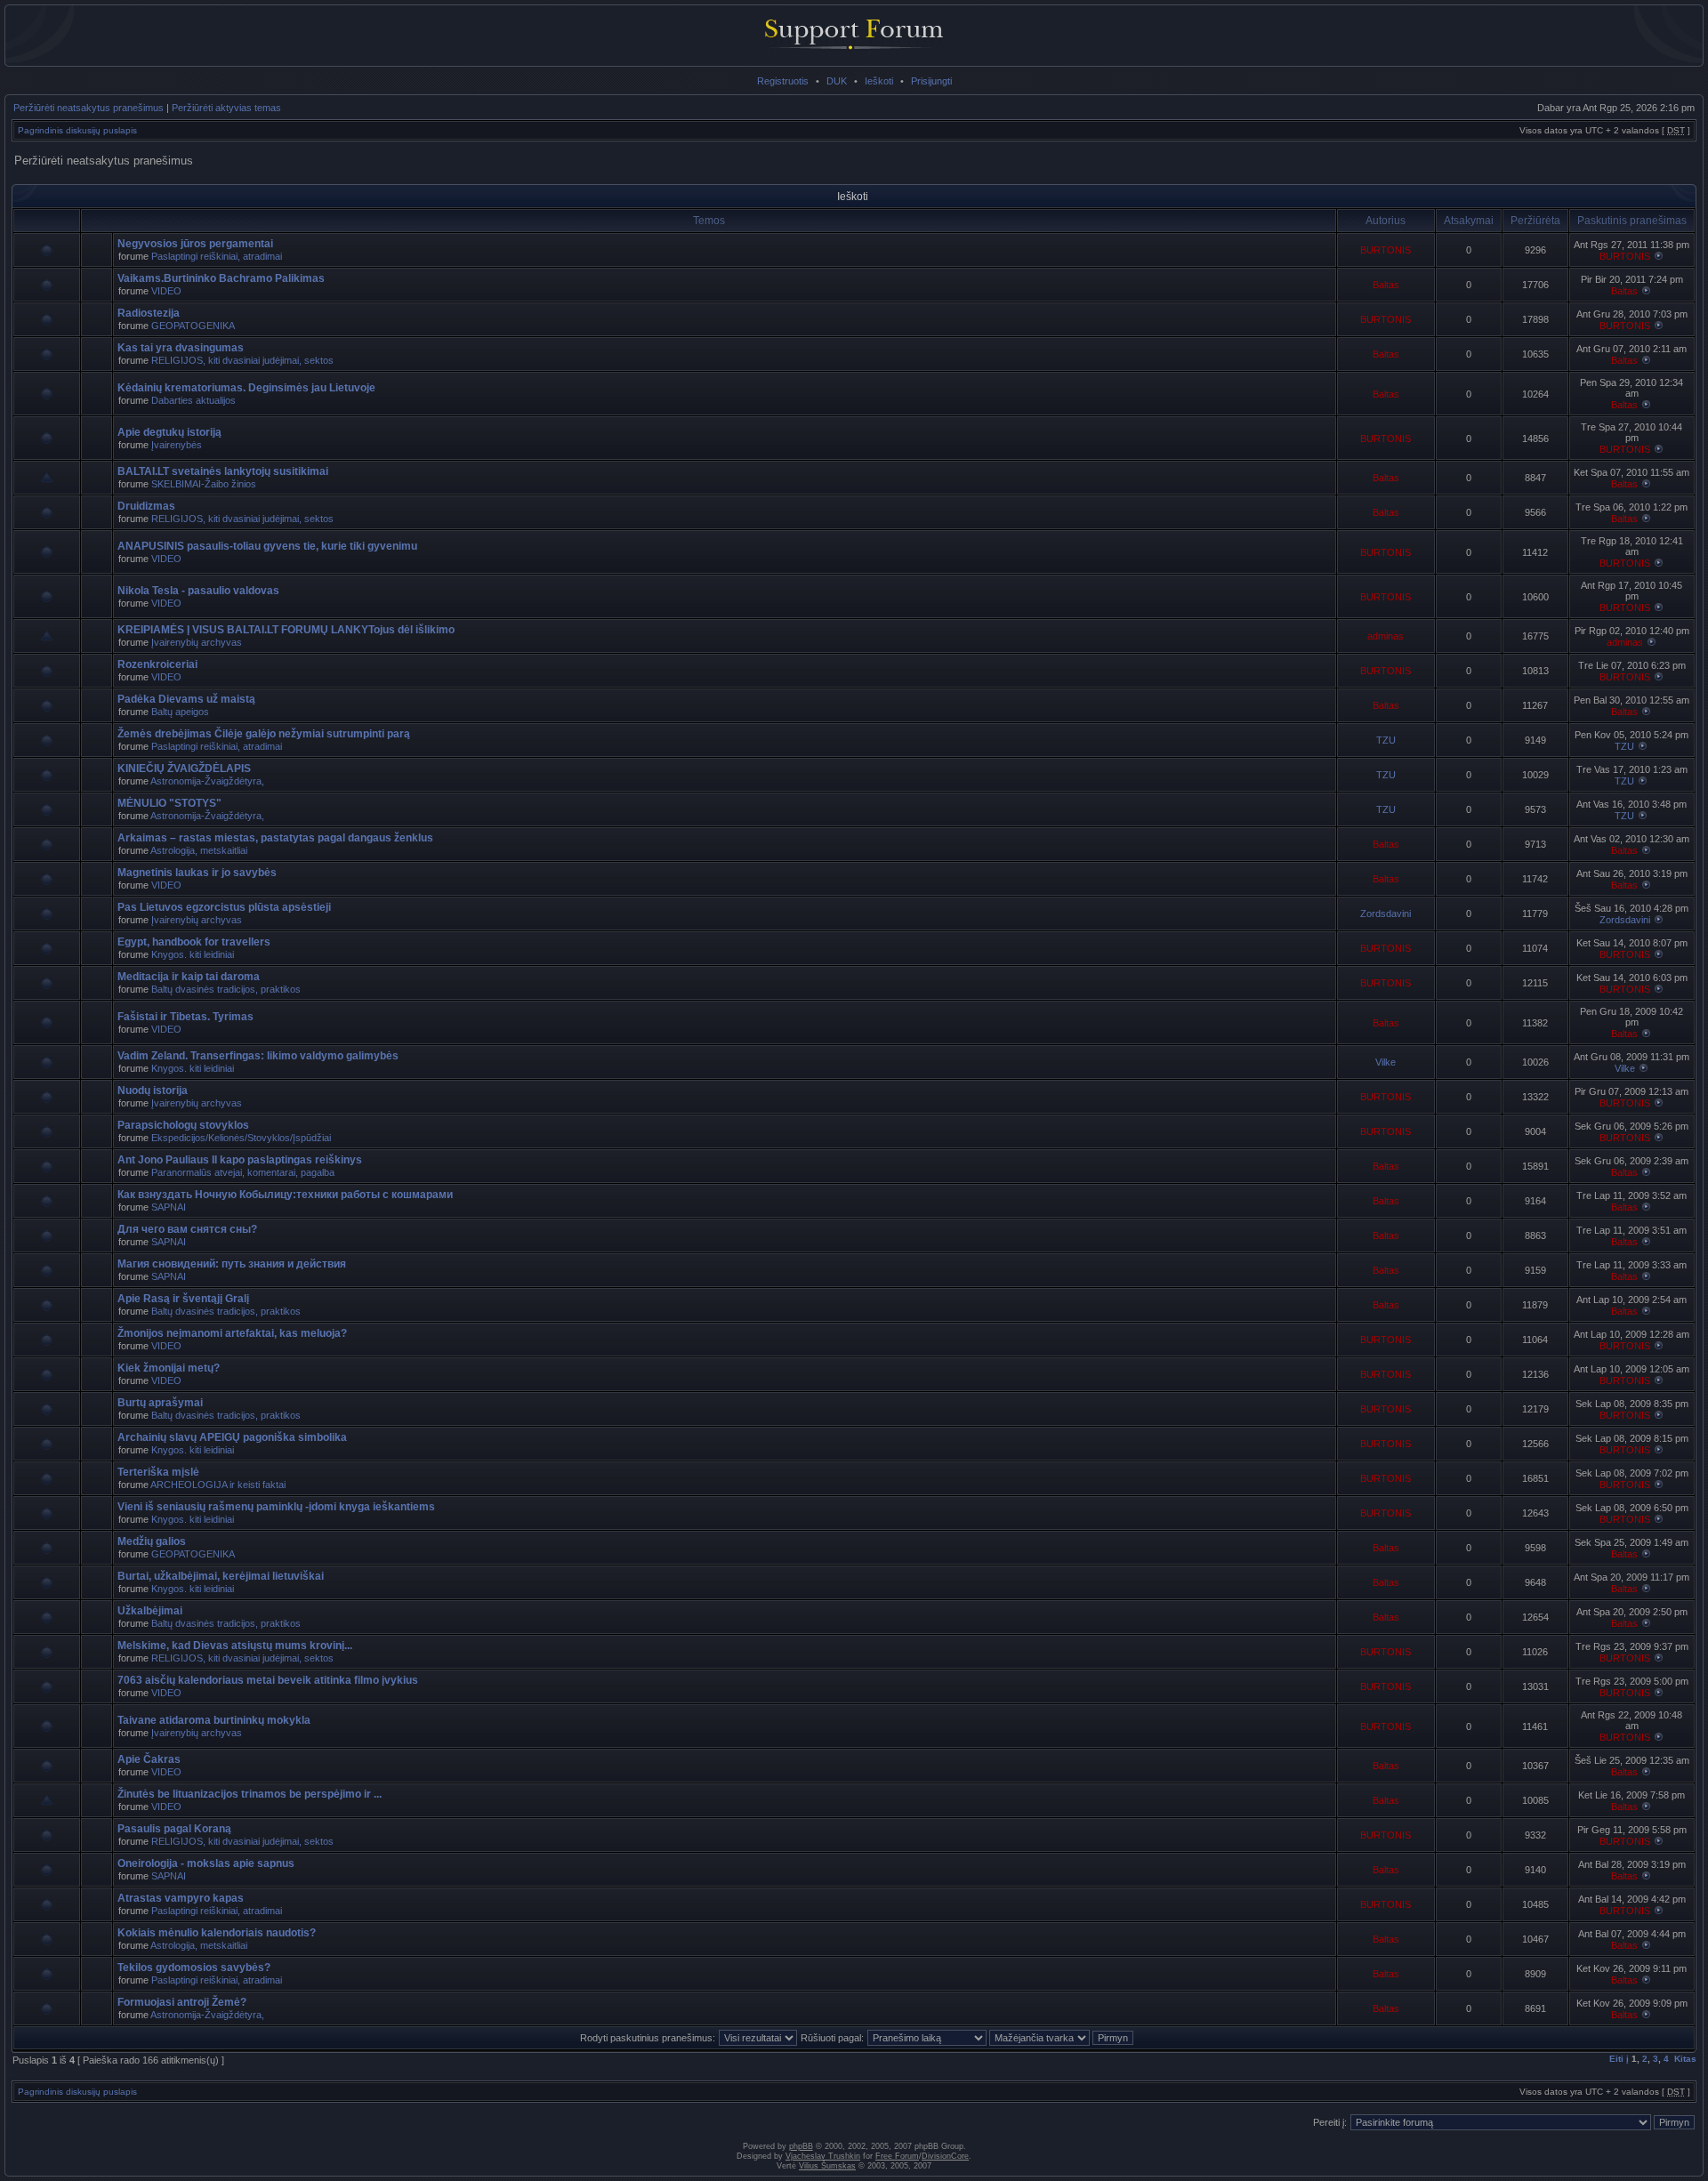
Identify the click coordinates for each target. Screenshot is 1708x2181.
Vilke (1386, 1062)
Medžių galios (152, 1541)
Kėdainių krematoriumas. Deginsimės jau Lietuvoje (246, 388)
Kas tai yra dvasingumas (181, 348)
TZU (1386, 740)
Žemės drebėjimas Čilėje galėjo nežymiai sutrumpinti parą (264, 734)
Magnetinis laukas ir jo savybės (197, 873)
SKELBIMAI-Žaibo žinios (204, 484)
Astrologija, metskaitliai (199, 850)
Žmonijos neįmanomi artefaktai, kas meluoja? (232, 1333)
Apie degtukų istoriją (169, 432)
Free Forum (897, 2156)
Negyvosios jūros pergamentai (195, 244)
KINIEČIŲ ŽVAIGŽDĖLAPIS (184, 769)
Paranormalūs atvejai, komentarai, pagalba (243, 1172)
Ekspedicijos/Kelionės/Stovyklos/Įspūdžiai (241, 1138)
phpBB (801, 2146)
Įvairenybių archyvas (197, 642)
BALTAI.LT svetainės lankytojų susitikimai (223, 471)
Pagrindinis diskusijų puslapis (77, 130)
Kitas (1685, 2059)
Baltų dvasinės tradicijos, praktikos (226, 989)
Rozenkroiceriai (157, 664)
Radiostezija (149, 313)
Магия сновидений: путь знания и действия (232, 1264)
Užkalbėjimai (150, 1611)
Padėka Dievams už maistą (186, 699)
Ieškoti (879, 81)
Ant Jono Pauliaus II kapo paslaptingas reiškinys (240, 1160)
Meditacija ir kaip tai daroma (189, 977)
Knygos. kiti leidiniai (193, 954)
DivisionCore (945, 2156)
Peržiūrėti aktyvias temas (226, 108)
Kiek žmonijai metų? (169, 1368)
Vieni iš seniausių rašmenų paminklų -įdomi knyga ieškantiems (276, 1507)
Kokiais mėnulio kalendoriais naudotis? (217, 1933)
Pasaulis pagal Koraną (174, 1829)
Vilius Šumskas (827, 2166)
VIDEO (166, 291)
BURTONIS (1386, 250)
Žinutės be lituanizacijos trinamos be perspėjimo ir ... (250, 1794)
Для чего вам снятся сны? (187, 1229)
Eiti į (1619, 2059)
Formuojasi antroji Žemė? (182, 2002)
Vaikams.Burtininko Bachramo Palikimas (221, 278)
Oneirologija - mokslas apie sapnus (206, 1863)
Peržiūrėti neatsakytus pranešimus (89, 108)
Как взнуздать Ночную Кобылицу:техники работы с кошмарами (285, 1195)
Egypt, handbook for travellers (194, 942)
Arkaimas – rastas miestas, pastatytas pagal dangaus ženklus (275, 838)
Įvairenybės (177, 445)
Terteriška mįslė (158, 1472)
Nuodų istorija (153, 1090)
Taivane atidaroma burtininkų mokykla (214, 1720)
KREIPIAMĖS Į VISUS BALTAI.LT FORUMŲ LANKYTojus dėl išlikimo (286, 630)
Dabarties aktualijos (193, 400)
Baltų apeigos (180, 712)
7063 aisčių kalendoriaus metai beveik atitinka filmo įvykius (268, 1680)
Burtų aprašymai (160, 1403)
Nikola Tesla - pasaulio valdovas (198, 591)
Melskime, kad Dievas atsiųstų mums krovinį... (235, 1646)
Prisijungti (931, 81)
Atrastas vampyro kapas (181, 1898)
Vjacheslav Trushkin (823, 2156)
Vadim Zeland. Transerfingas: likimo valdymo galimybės (258, 1056)
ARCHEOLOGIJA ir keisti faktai (218, 1485)
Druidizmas (146, 506)
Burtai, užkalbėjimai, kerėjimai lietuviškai (221, 1576)
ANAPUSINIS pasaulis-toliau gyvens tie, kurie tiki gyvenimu (267, 546)
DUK (837, 81)
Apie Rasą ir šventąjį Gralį (183, 1299)
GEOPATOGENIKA (193, 326)
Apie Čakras (149, 1759)
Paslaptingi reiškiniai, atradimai (217, 256)
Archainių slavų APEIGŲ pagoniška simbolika (232, 1437)
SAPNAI (169, 1207)
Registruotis (783, 81)
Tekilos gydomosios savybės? (194, 1968)
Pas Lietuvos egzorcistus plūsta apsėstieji (224, 907)
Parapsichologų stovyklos (183, 1125)
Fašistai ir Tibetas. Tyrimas (185, 1017)
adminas (1386, 636)
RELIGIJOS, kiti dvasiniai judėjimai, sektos (242, 360)
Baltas (1386, 285)
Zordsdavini (1386, 913)
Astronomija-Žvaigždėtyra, (207, 781)
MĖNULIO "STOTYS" (169, 803)
